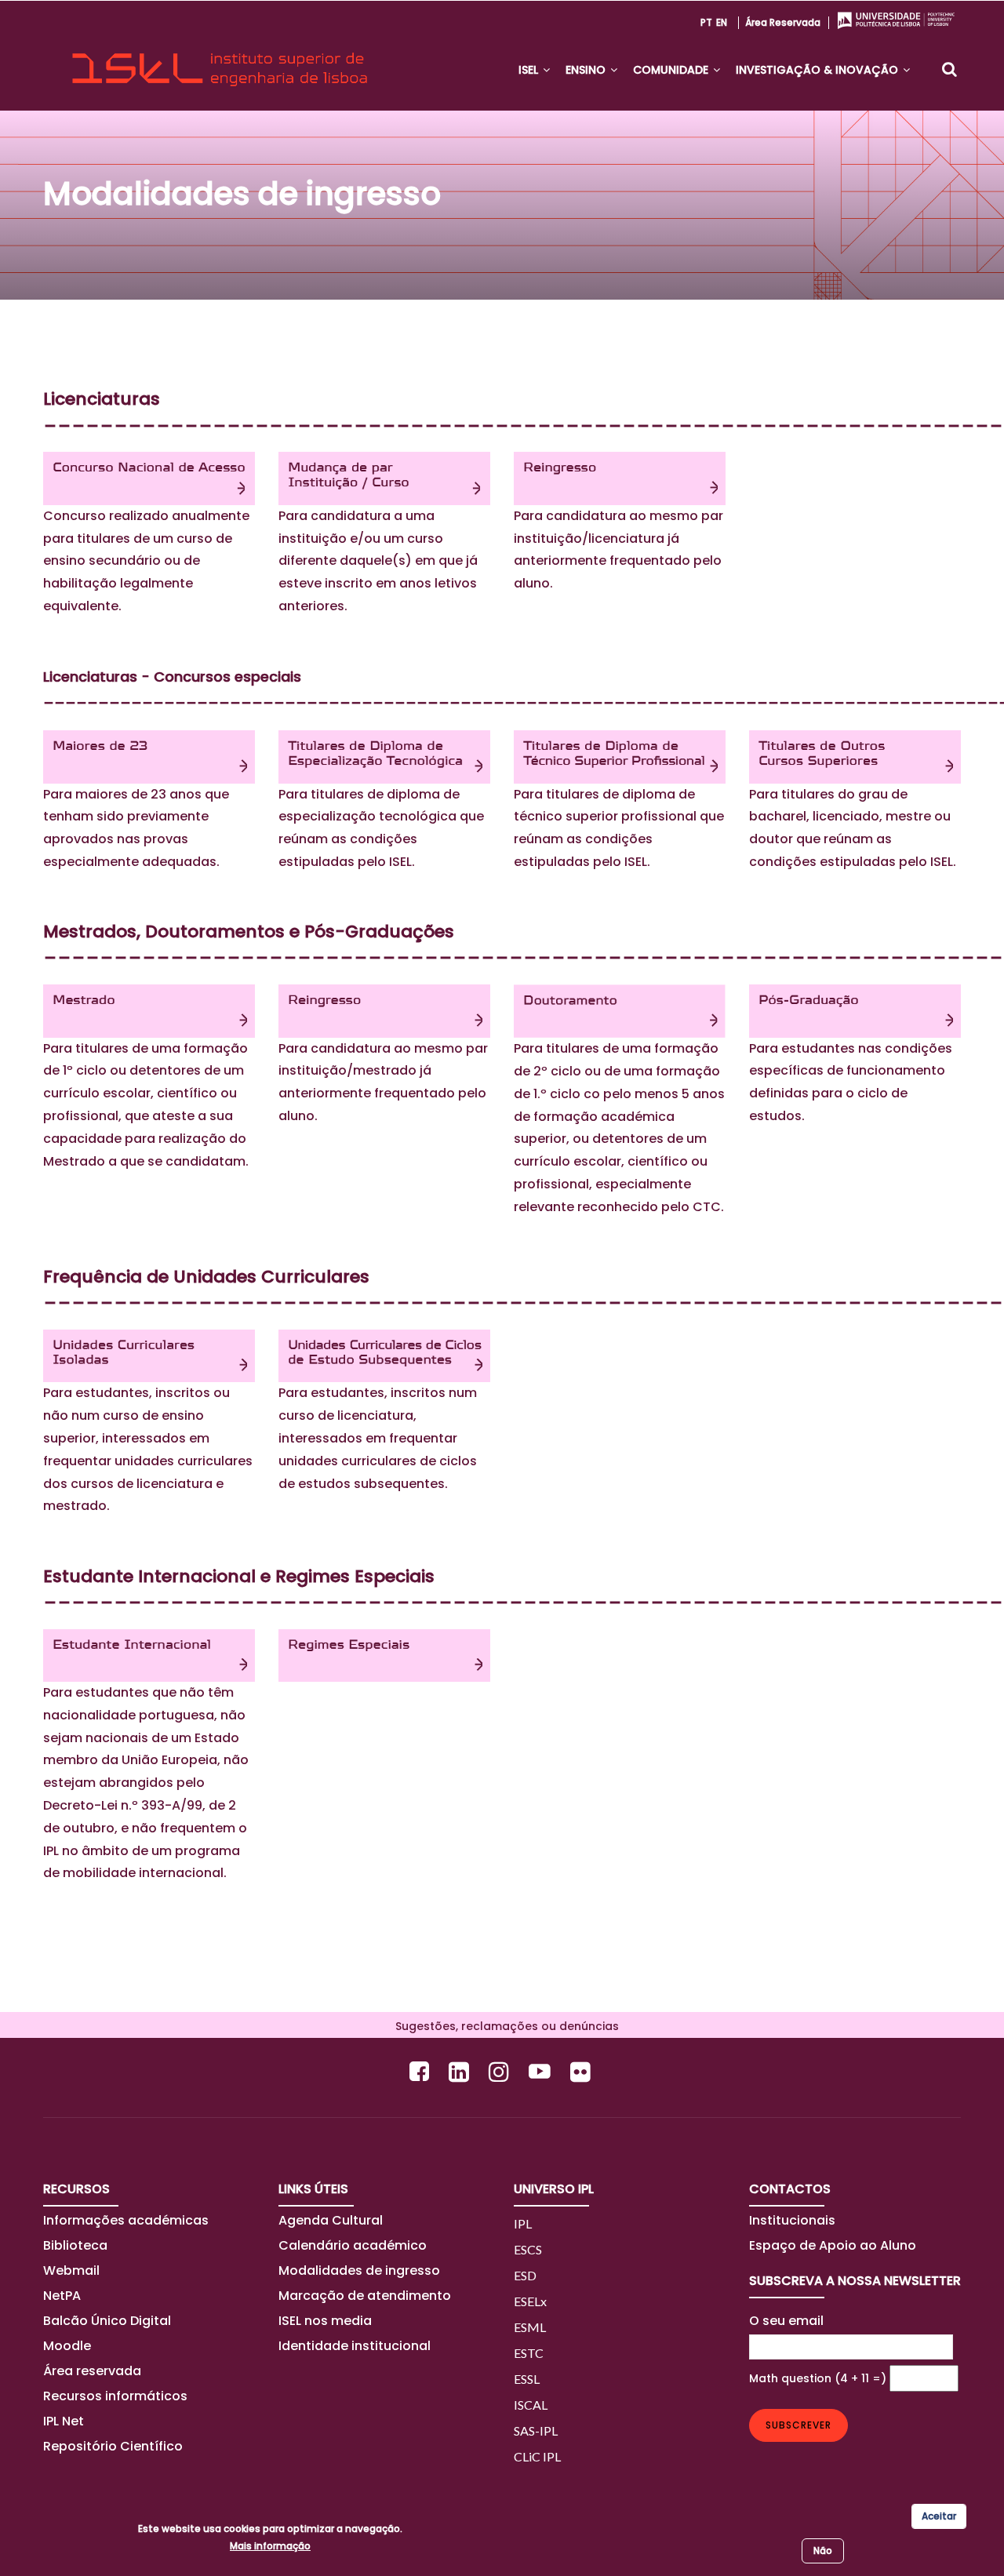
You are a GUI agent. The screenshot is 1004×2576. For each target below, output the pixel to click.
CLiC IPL (537, 2456)
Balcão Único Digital (107, 2321)
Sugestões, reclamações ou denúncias (502, 2026)
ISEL (530, 70)
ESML (530, 2327)
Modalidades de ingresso (359, 2270)
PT (706, 22)
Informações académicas (126, 2220)
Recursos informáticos (115, 2396)
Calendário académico (353, 2245)
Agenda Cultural (331, 2220)
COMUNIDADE (672, 70)
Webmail (71, 2270)
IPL (523, 2223)
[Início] (220, 56)
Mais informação (270, 2546)
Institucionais (792, 2220)
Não (823, 2551)
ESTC (529, 2353)
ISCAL (531, 2405)
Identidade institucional (355, 2346)
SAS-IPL (536, 2430)
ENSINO (587, 70)
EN (722, 22)
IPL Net (64, 2421)
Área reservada (783, 22)
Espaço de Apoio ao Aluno (833, 2245)
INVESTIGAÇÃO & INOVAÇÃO (818, 70)
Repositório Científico (115, 2446)
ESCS (528, 2249)
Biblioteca (75, 2245)
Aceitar (939, 2516)
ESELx (530, 2301)
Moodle (67, 2346)
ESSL (527, 2379)
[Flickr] (582, 2071)
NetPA (62, 2296)
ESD (525, 2275)
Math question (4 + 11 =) (818, 2378)
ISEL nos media (325, 2321)
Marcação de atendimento (365, 2296)
